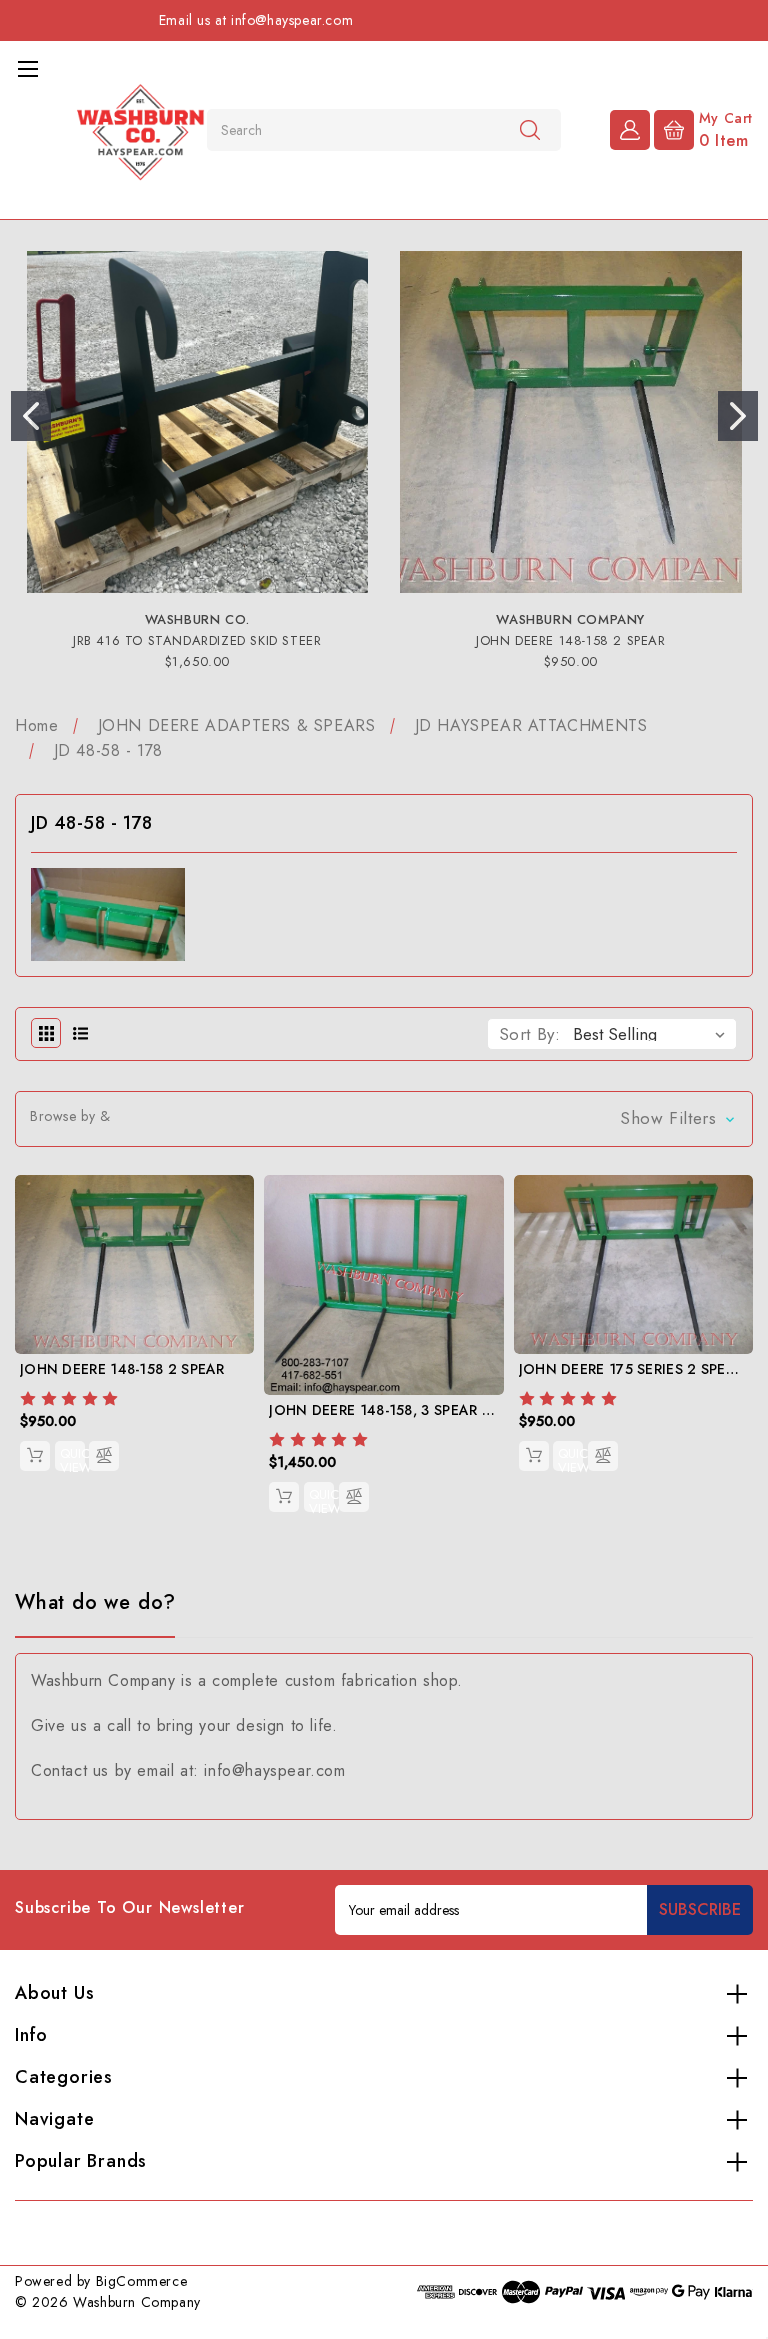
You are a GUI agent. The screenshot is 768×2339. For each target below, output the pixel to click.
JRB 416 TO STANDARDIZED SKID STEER (197, 640)
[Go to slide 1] (31, 416)
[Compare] (104, 1456)
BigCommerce (142, 2281)
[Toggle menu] (27, 68)
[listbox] (653, 1034)
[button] (384, 1119)
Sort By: (530, 1034)
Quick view (72, 1457)
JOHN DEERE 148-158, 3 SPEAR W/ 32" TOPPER (429, 1410)
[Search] (530, 129)
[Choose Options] (35, 1456)
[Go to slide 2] (738, 416)
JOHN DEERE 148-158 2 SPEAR (571, 640)
